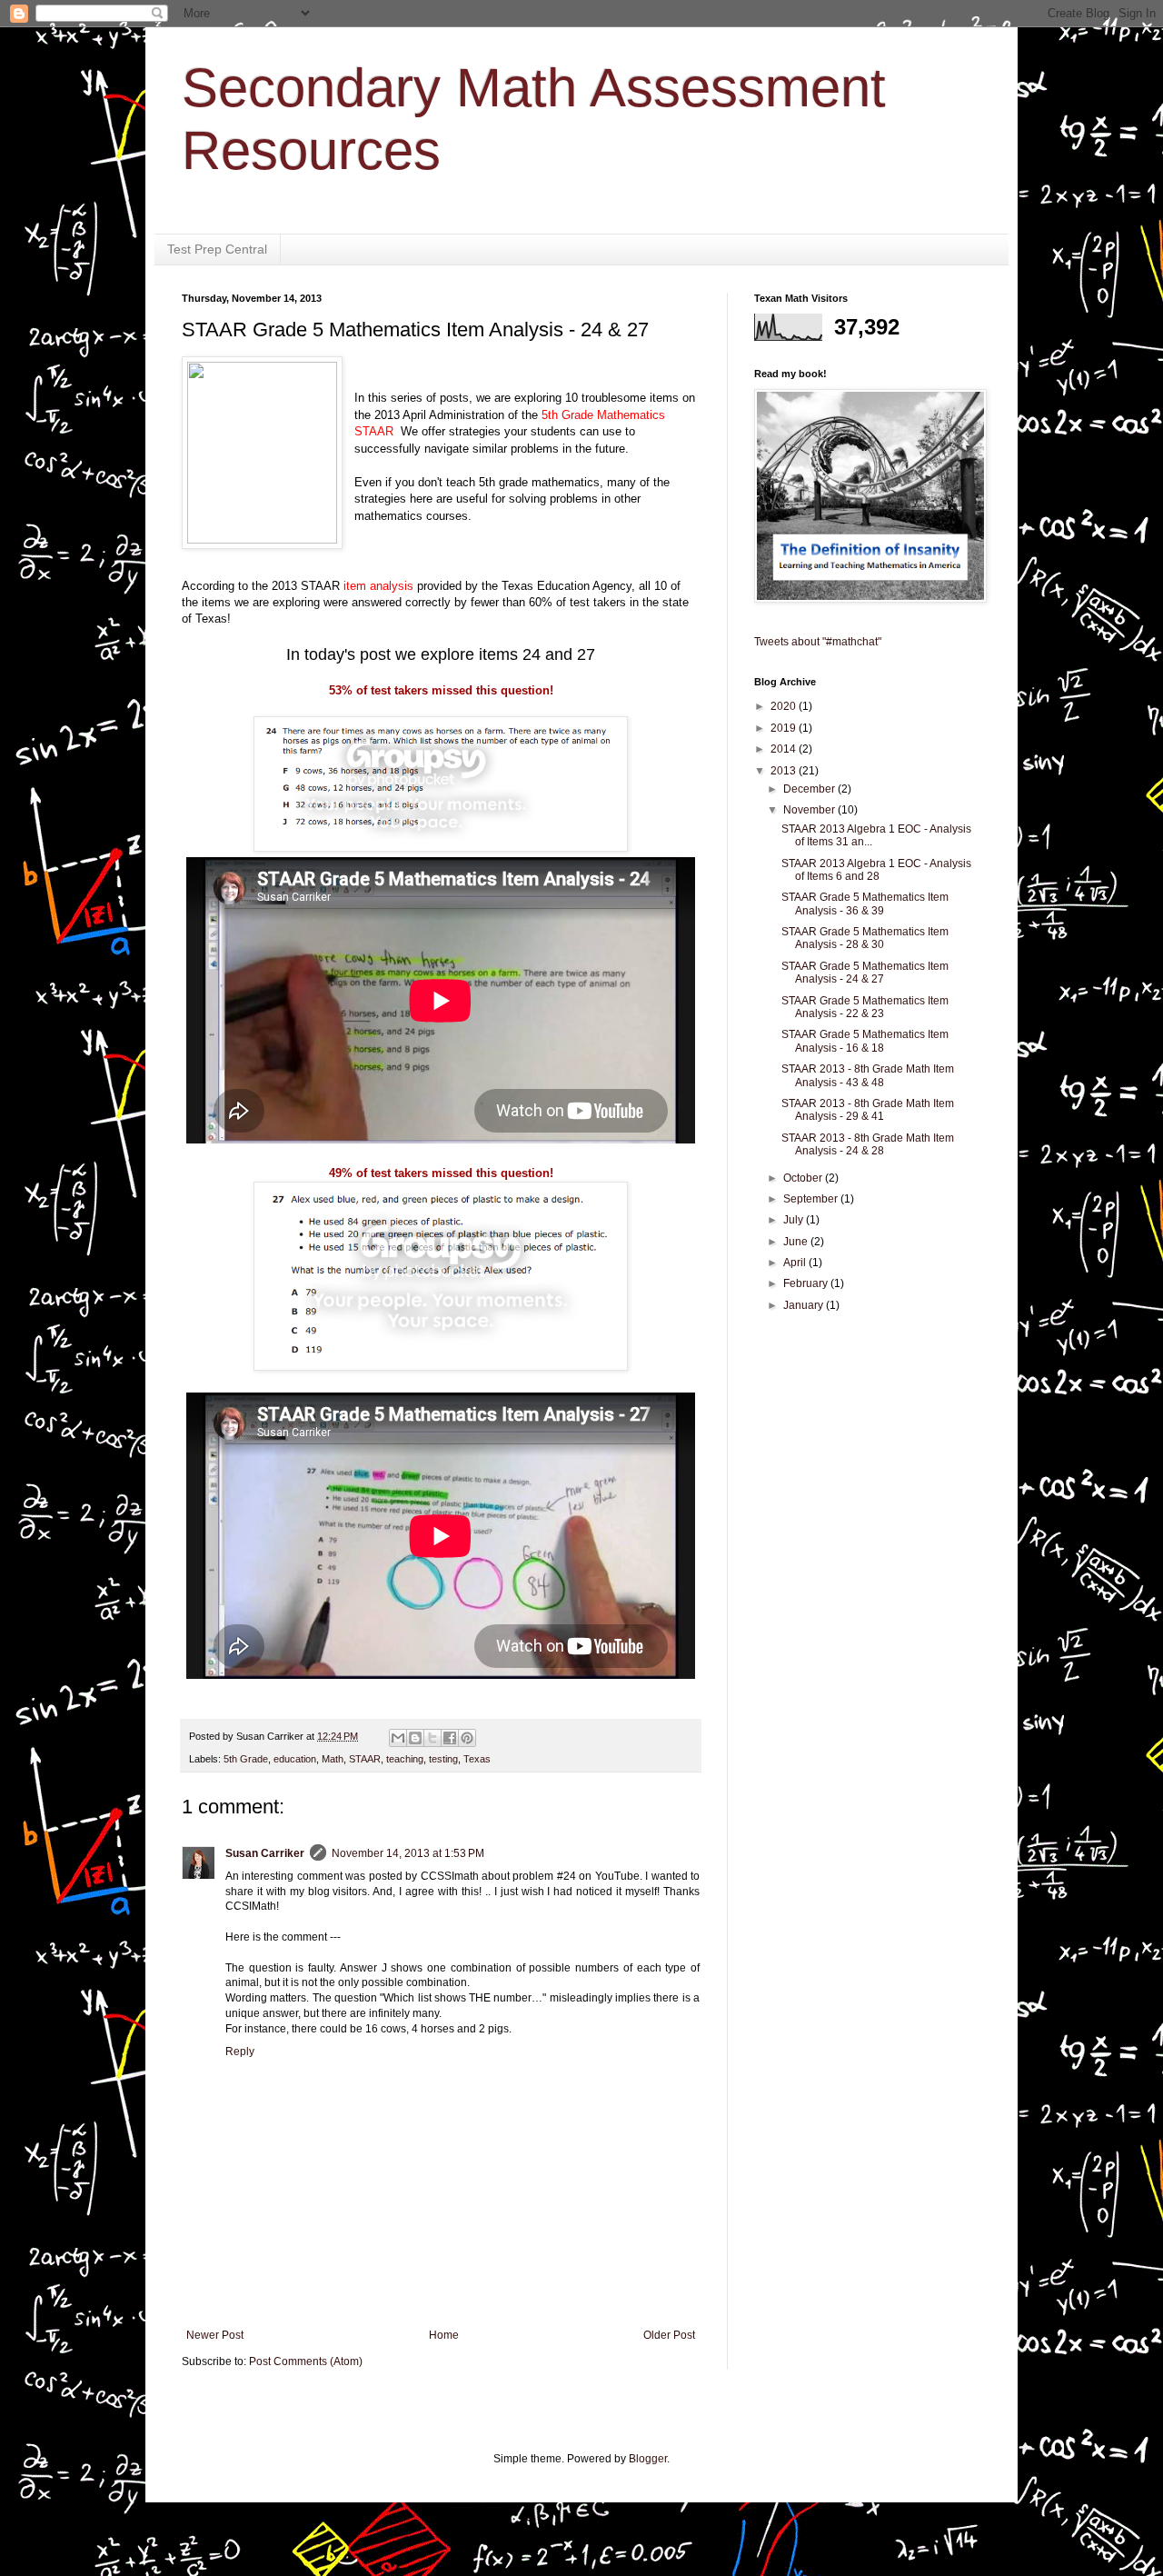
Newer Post (215, 2335)
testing (443, 1759)
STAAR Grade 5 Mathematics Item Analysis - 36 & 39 (865, 904)
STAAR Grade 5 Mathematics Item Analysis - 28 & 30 (865, 938)
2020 (785, 706)
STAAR (365, 1759)
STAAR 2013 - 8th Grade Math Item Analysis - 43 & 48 (868, 1075)
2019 (785, 728)
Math (333, 1759)
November (810, 810)
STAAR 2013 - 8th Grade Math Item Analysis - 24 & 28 (868, 1144)
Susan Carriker (265, 1853)
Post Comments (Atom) (306, 2361)
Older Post (669, 2335)
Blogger (648, 2459)
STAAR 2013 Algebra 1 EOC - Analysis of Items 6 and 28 (876, 870)
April (796, 1263)
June (797, 1242)
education (295, 1759)
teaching (405, 1759)
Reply (240, 2052)
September (812, 1199)
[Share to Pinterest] (467, 1738)
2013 (785, 771)
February (807, 1283)
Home (444, 2335)
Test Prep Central (217, 249)
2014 (785, 749)
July (795, 1220)
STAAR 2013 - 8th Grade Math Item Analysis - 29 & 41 (868, 1110)
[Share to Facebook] (450, 1738)
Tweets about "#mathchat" (818, 642)
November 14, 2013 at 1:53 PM (408, 1853)
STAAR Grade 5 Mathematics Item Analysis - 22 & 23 (865, 1007)
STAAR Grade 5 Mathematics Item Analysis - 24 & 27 (865, 973)
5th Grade (246, 1759)
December (810, 789)
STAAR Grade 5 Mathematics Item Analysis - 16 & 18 (865, 1041)
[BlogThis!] (415, 1738)
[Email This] (398, 1738)
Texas (477, 1759)
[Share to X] (432, 1738)
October (804, 1178)
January (805, 1305)
